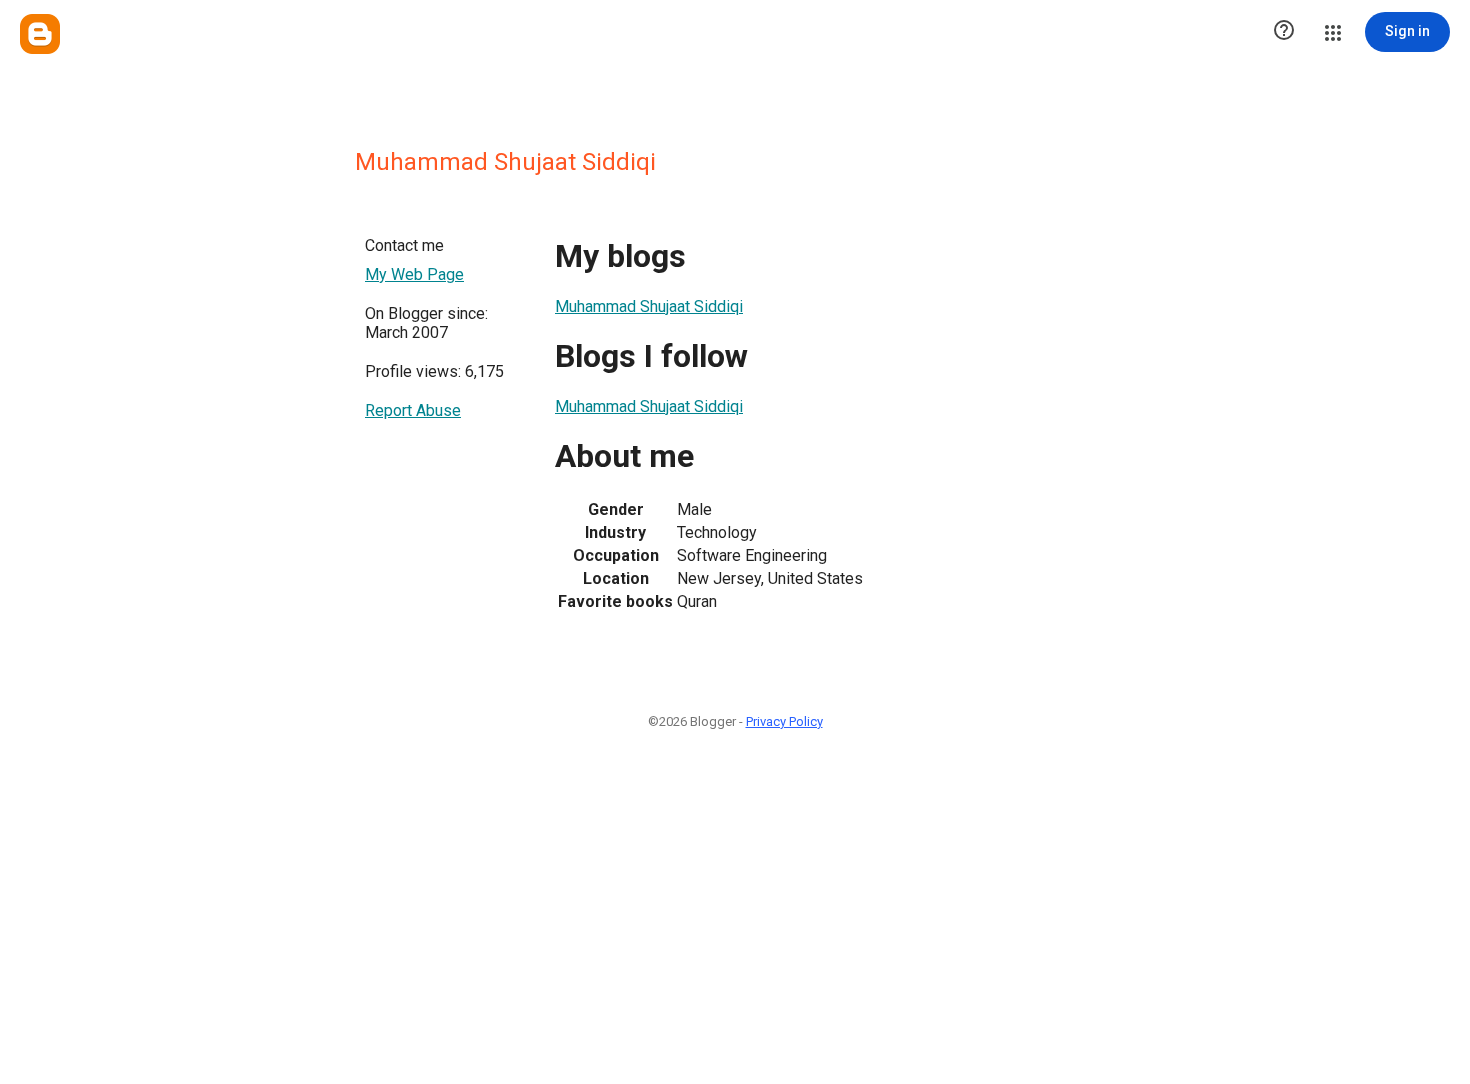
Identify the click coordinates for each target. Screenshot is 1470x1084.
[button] (1284, 32)
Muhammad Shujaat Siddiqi (649, 306)
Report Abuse (413, 410)
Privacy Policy (784, 721)
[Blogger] (40, 34)
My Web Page (414, 274)
